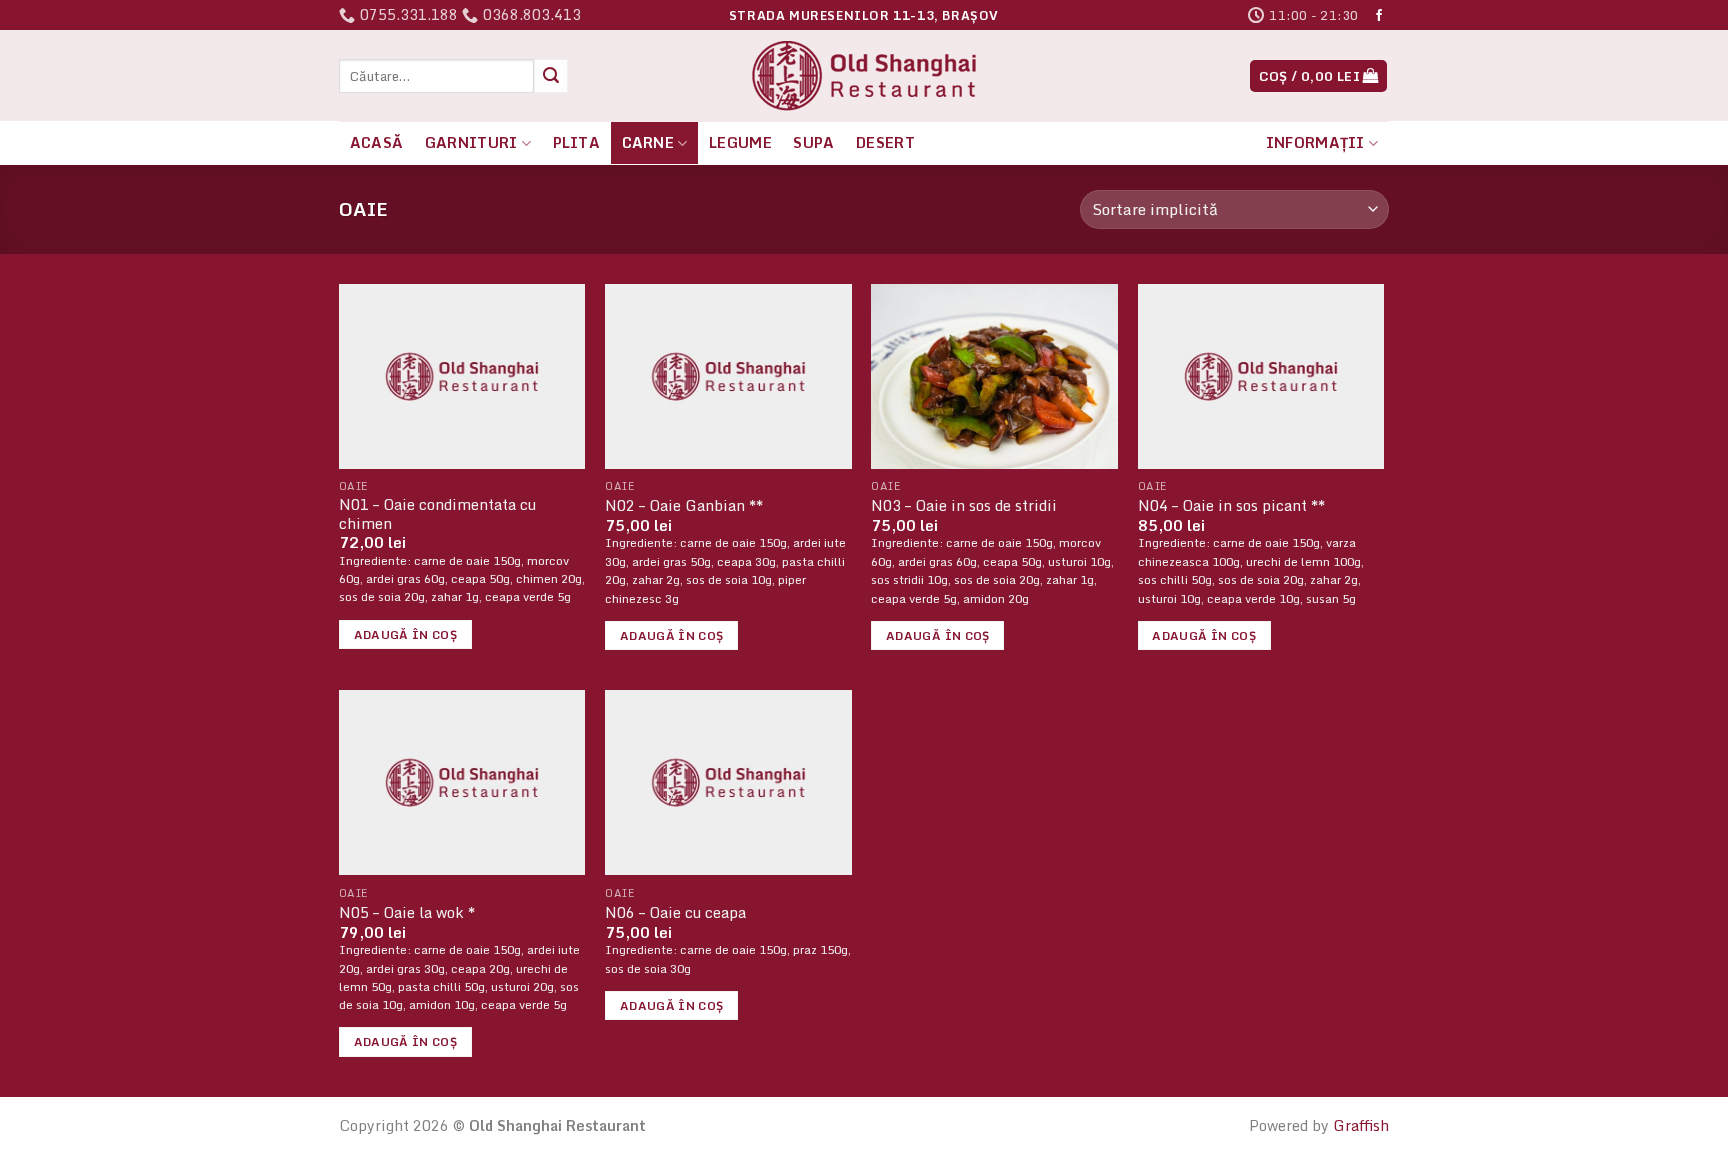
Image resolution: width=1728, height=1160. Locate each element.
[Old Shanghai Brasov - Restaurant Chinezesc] (864, 76)
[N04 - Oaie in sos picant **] (1261, 376)
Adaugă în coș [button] (406, 634)
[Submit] (551, 76)
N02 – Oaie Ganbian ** (684, 506)
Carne (648, 142)
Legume (740, 142)
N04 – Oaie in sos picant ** (1231, 506)
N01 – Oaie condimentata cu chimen (437, 514)
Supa (813, 142)
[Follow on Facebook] (1379, 16)
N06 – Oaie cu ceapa (675, 913)
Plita (576, 142)
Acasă (376, 142)
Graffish (1361, 1125)
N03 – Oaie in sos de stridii (964, 506)
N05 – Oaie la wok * (407, 913)
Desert (885, 142)
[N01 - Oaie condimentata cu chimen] (462, 376)
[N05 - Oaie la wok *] (462, 782)
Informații (1315, 142)
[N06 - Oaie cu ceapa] (728, 782)
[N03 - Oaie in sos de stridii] (994, 376)
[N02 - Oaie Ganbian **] (728, 376)
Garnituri (471, 142)
